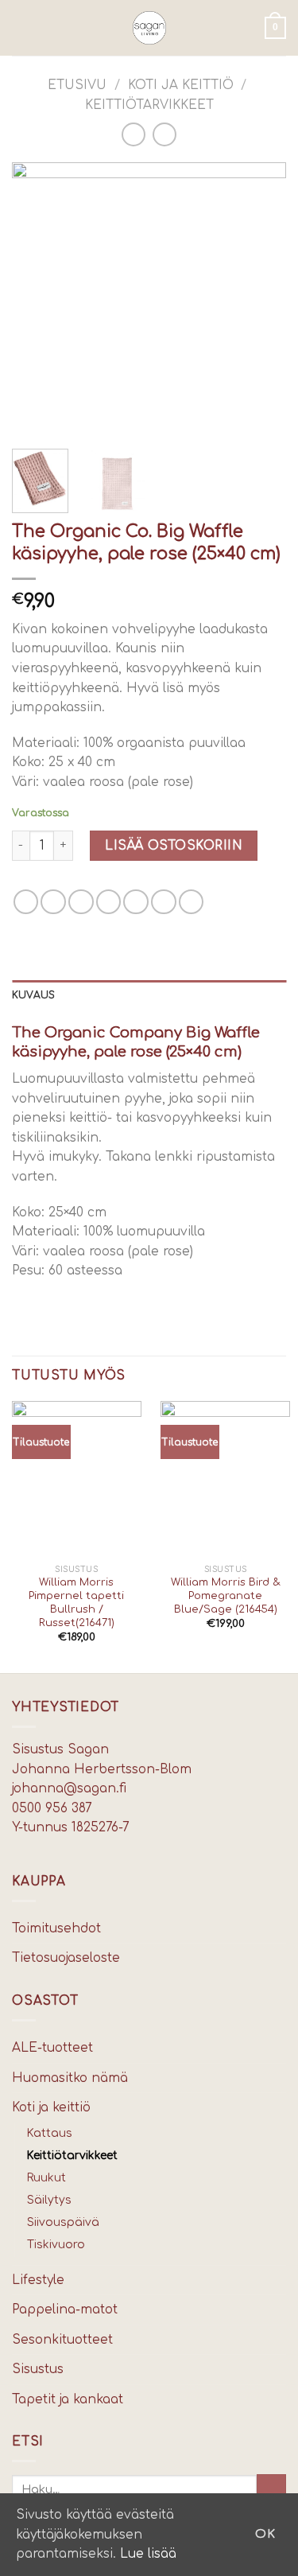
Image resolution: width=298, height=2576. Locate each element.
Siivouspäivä (63, 2222)
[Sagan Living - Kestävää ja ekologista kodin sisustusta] (149, 28)
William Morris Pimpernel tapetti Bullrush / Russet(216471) (76, 1603)
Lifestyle (38, 2280)
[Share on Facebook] (53, 902)
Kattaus (50, 2133)
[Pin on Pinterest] (136, 902)
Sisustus (38, 2369)
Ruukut (46, 2178)
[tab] (149, 996)
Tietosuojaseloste (66, 1958)
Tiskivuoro (56, 2245)
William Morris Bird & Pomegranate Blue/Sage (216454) (226, 1596)
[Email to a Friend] (109, 902)
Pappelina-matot (65, 2309)
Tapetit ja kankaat (68, 2399)
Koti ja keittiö (181, 85)
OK (265, 2534)
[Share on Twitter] (81, 902)
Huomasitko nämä (70, 2078)
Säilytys (49, 2200)
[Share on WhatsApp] (26, 902)
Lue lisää (148, 2554)
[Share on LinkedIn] (192, 902)
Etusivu (77, 85)
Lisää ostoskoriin (174, 846)
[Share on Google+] (164, 902)
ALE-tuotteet (52, 2048)
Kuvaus (33, 995)
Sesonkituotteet (62, 2340)
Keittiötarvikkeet (149, 105)
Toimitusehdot (56, 1928)
